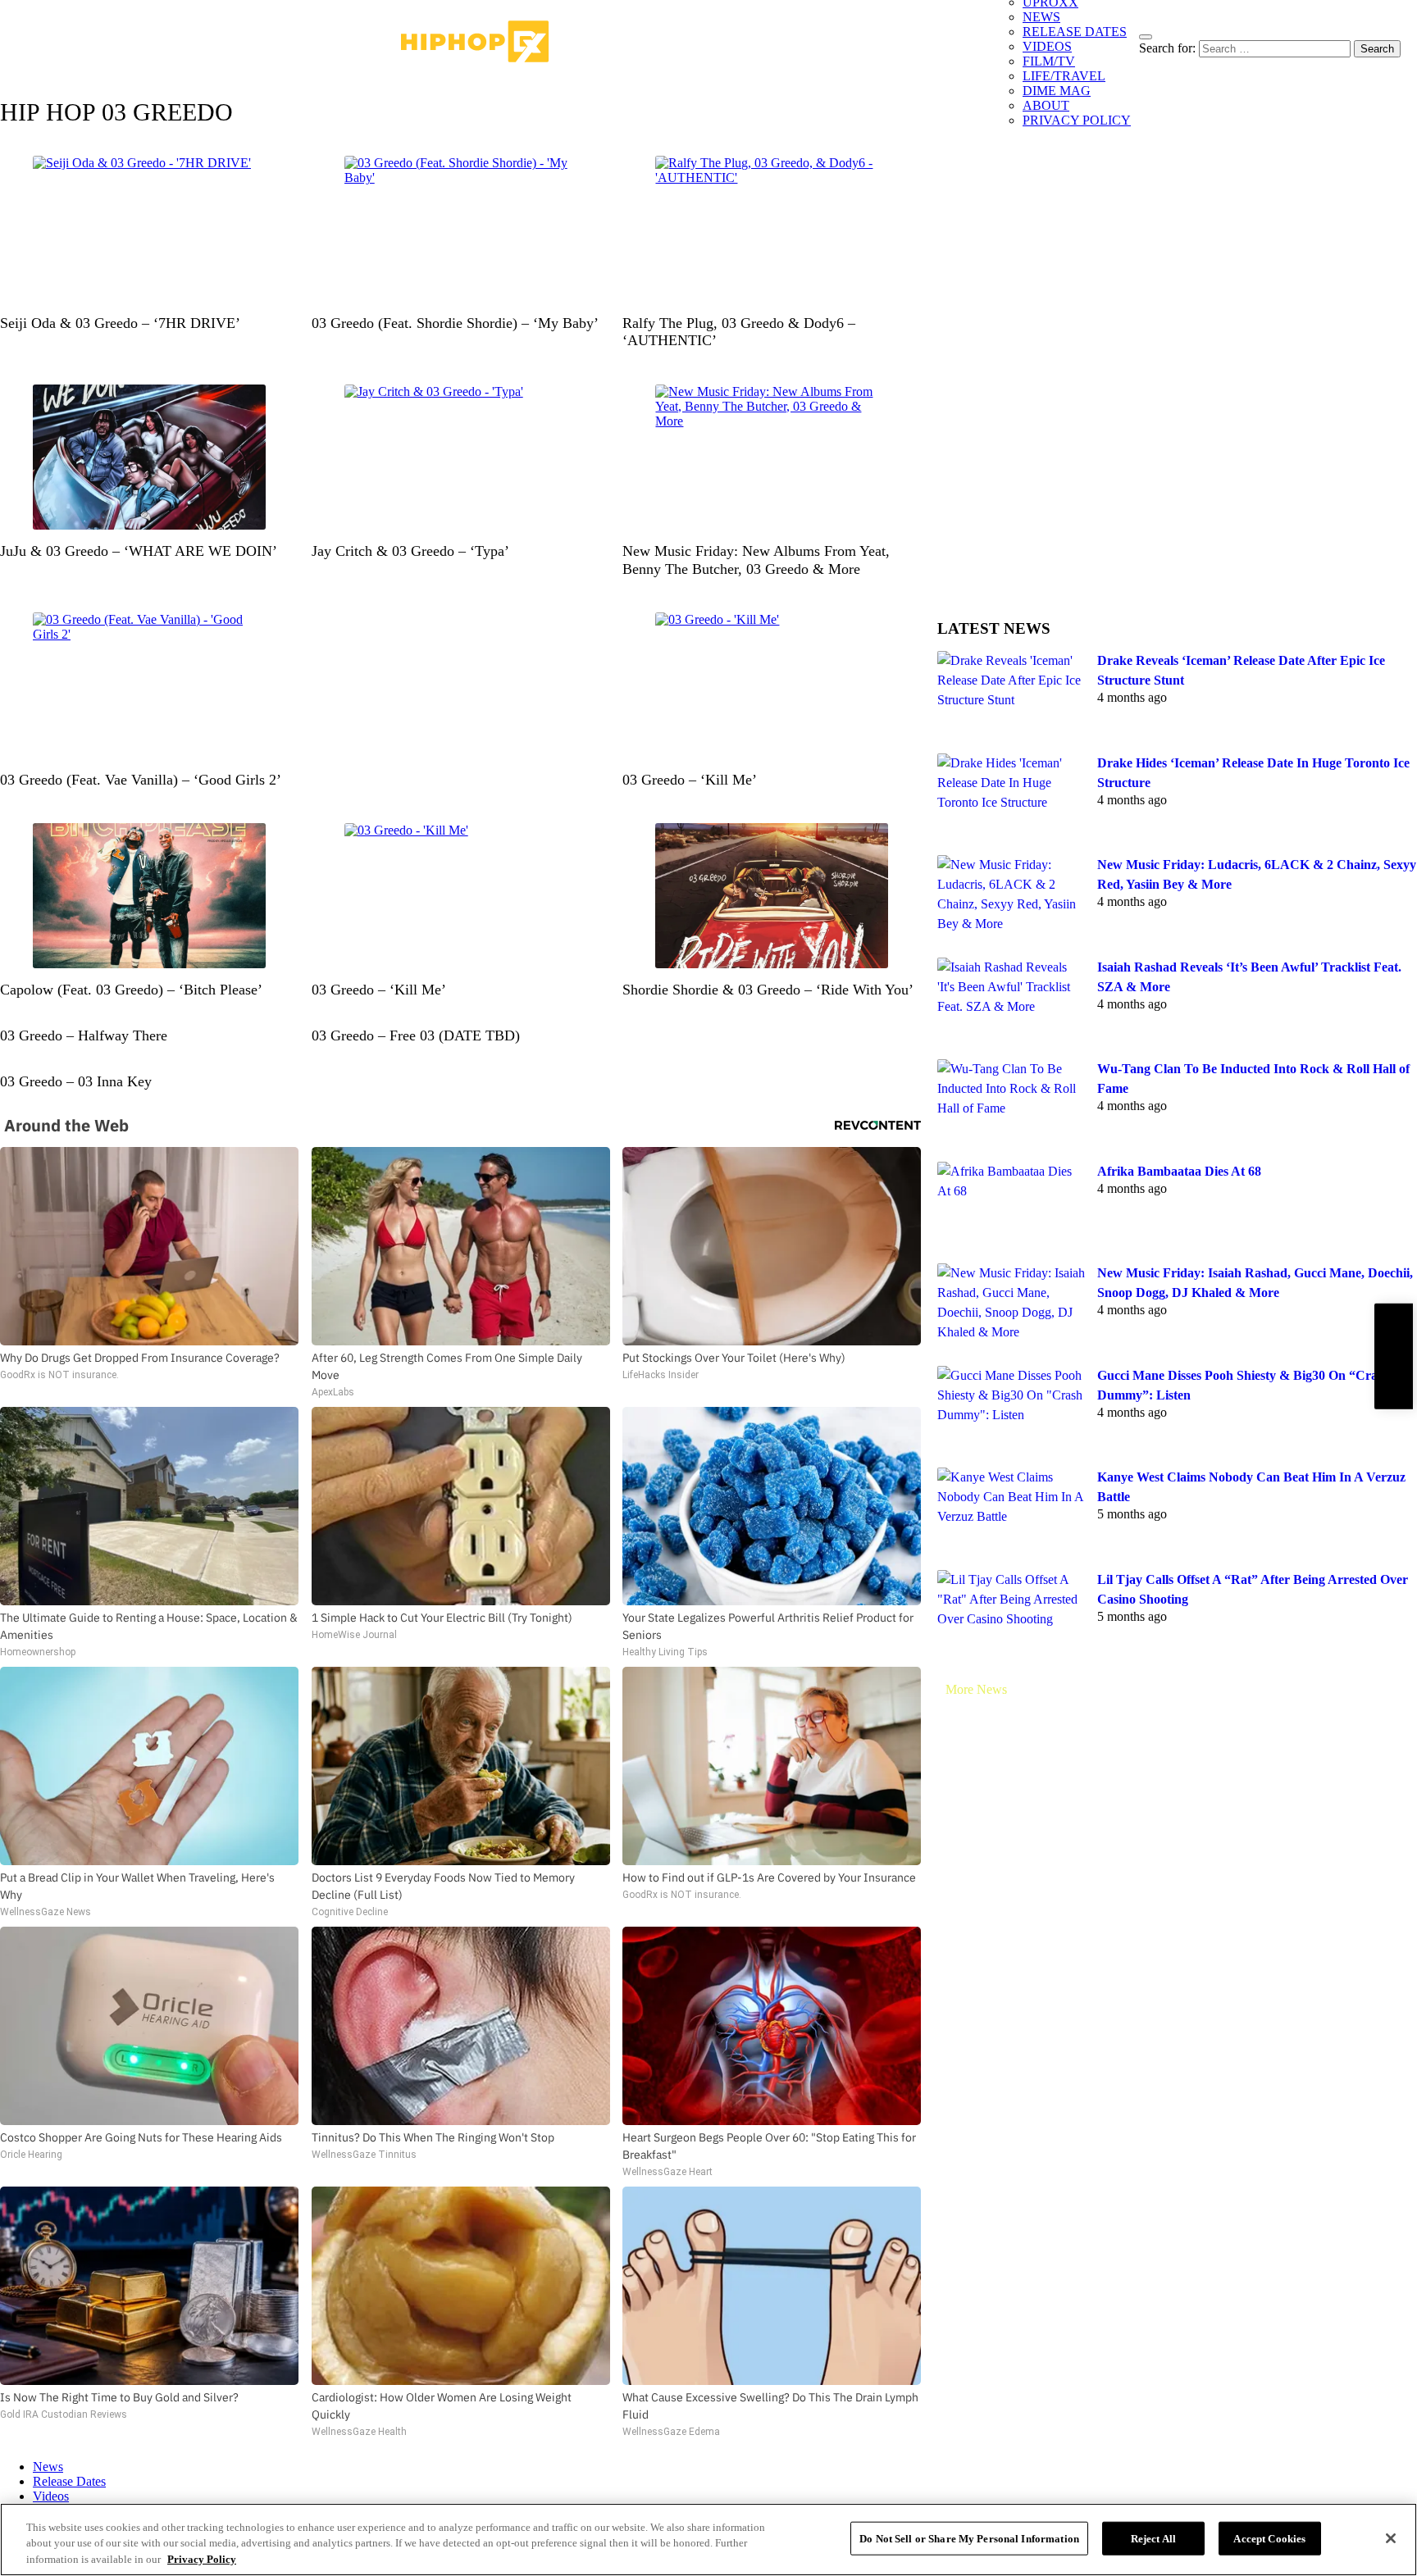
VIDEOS (1047, 46)
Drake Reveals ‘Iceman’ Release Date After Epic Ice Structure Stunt (1241, 670)
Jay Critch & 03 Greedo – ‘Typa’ (410, 551)
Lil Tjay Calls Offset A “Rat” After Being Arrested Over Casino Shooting (1253, 1589)
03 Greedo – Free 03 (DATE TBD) (416, 1035)
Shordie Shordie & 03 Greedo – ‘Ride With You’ (768, 990)
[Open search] (1146, 37)
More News (976, 1689)
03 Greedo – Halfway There (84, 1035)
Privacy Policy (202, 2559)
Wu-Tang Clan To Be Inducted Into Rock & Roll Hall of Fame (1253, 1079)
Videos (51, 2496)
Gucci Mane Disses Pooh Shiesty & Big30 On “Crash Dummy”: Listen (1244, 1385)
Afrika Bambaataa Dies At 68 (1179, 1171)
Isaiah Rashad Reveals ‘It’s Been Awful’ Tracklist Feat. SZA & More (1249, 977)
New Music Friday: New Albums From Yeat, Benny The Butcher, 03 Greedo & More (756, 560)
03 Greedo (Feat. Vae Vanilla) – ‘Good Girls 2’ (141, 780)
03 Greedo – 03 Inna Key (76, 1081)
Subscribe (1393, 1356)
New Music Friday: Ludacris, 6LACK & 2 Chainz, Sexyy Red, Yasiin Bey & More (1257, 874)
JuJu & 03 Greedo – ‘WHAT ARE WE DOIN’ (139, 551)
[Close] (1391, 2538)
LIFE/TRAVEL (1064, 76)
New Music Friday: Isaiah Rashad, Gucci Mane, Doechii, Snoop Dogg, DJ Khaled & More (1255, 1283)
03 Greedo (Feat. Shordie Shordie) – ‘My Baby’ (455, 323)
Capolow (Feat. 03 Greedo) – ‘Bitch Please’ (131, 990)
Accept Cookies (1269, 2538)
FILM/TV (1049, 61)
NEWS (1041, 17)
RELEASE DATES (1075, 32)
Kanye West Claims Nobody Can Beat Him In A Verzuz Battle (1251, 1487)
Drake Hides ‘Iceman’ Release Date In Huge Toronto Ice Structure (1253, 773)
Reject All (1153, 2538)
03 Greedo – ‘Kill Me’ (690, 780)
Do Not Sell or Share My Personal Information (969, 2538)
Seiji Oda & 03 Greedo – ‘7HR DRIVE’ (120, 323)
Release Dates (69, 2481)
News (48, 2467)
